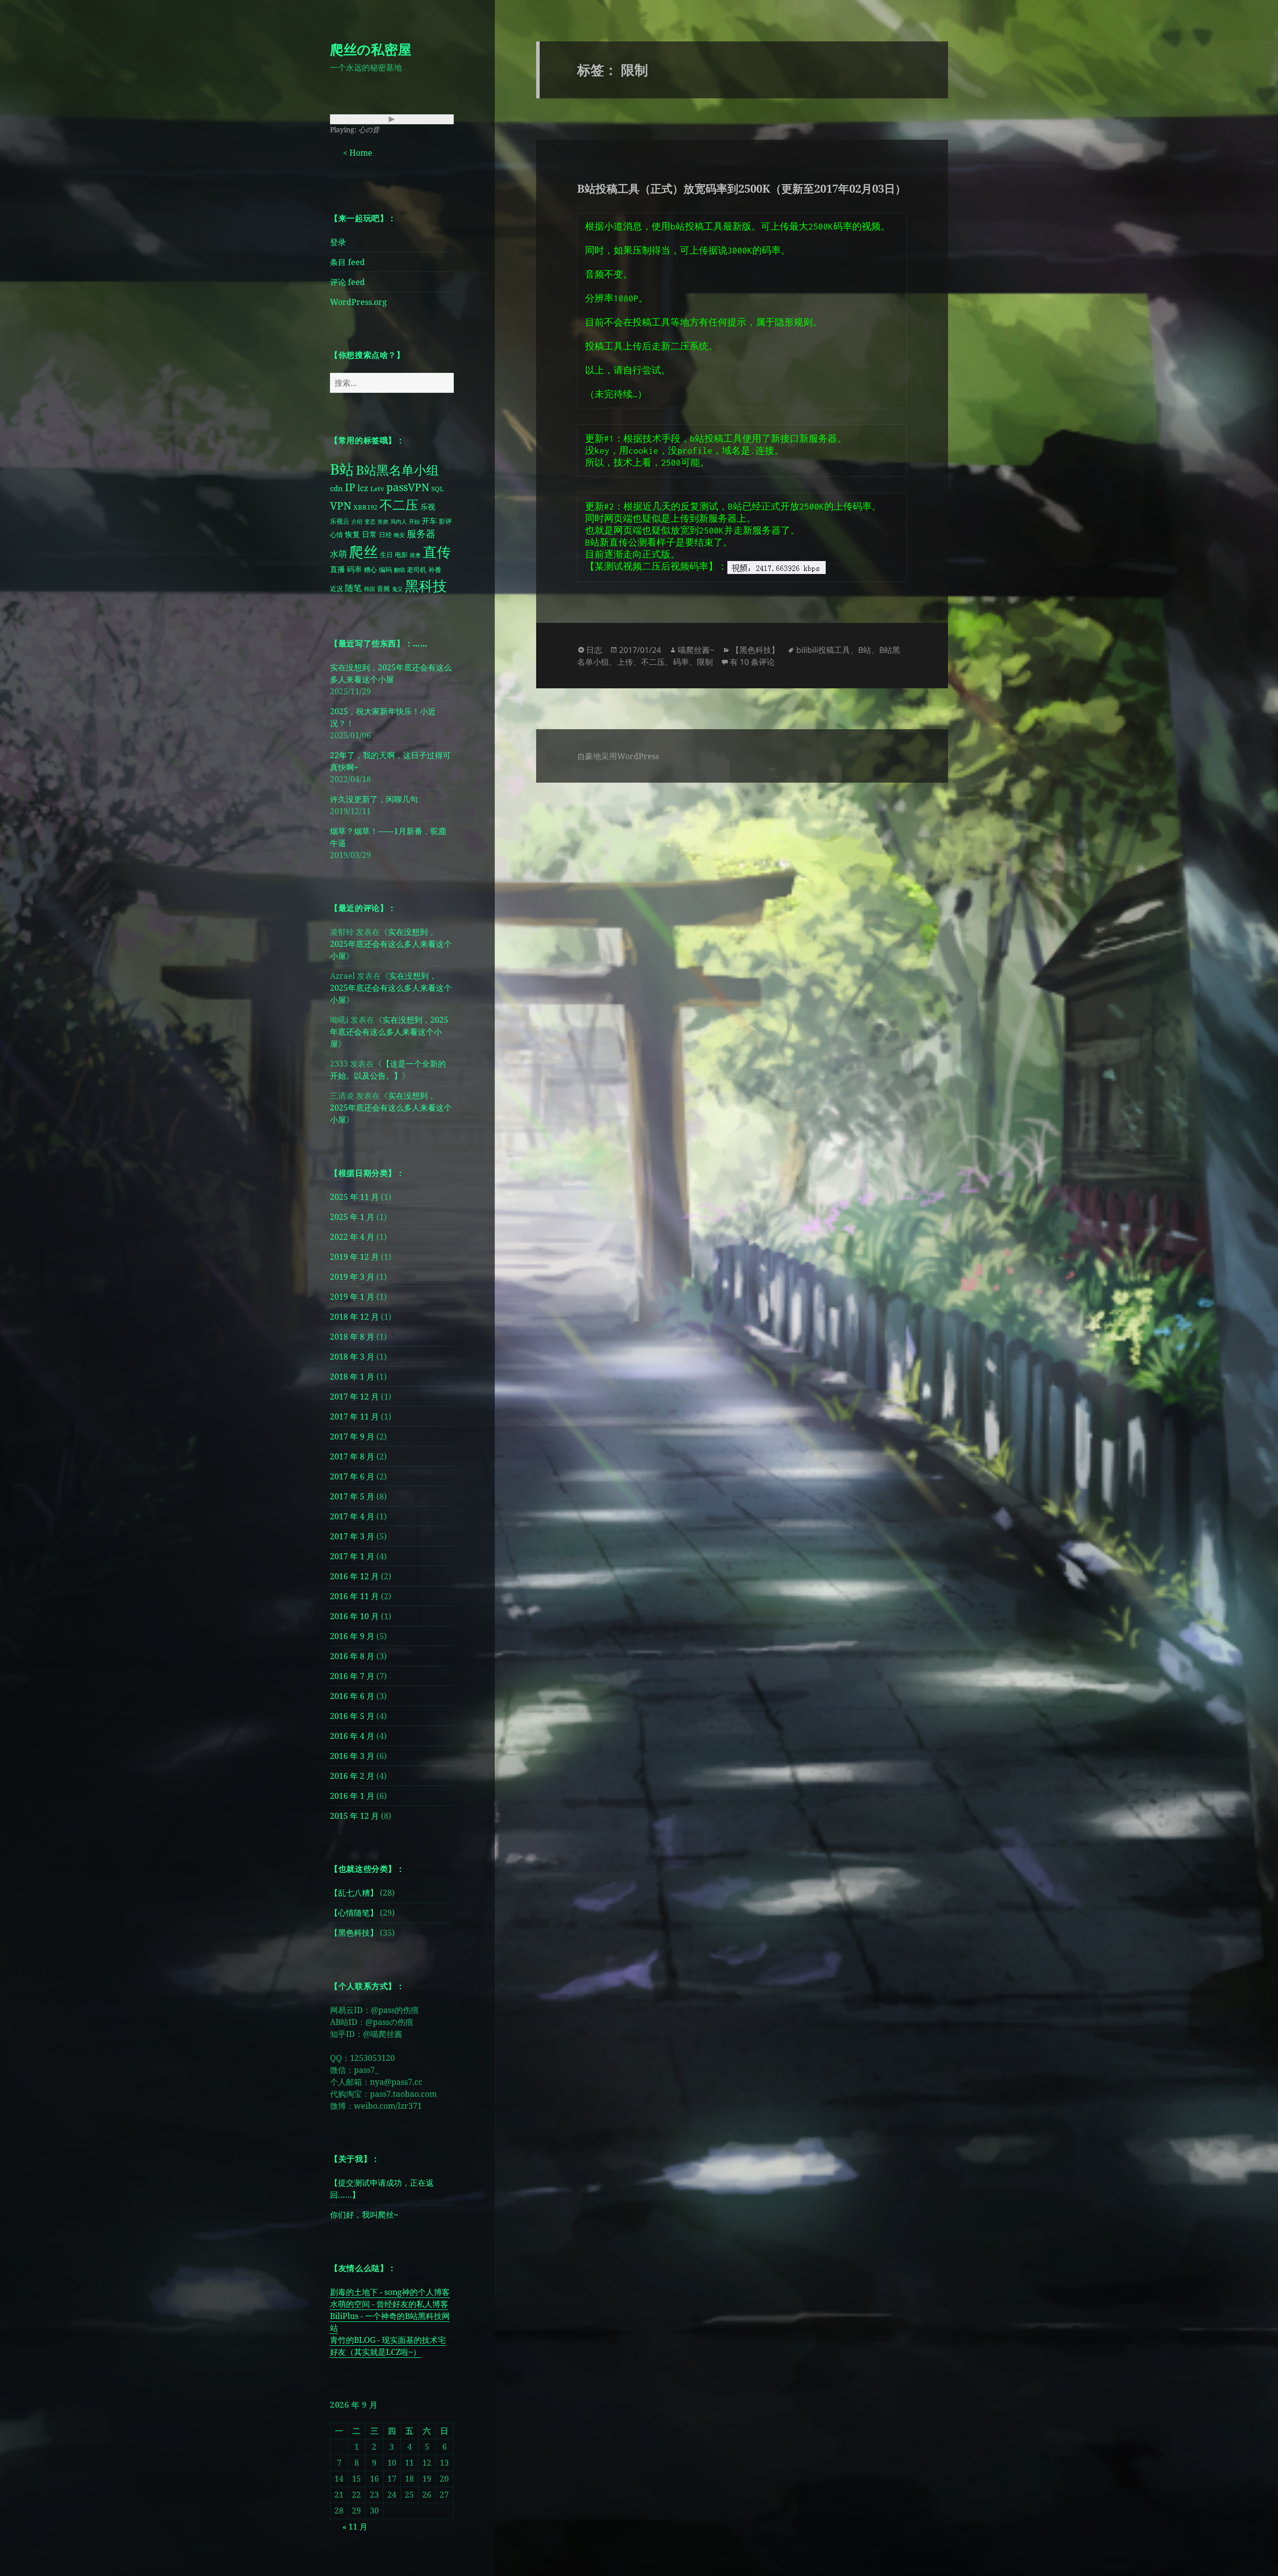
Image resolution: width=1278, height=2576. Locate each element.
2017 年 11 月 (354, 1417)
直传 (437, 552)
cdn (336, 488)
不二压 (399, 505)
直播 (337, 569)
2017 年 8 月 (352, 1456)
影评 (445, 521)
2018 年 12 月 (354, 1317)
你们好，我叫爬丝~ (364, 2215)
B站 (342, 469)
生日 (386, 555)
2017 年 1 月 (352, 1556)
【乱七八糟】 (354, 1893)
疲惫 (415, 555)
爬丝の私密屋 (371, 49)
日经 (385, 535)
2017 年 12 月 (354, 1397)
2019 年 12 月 (354, 1257)
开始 (414, 522)
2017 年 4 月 (352, 1516)
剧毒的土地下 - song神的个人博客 (390, 2292)
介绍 (357, 522)
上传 (625, 662)
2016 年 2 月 (352, 1776)
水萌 (338, 554)
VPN (341, 506)
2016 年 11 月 (354, 1596)
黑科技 (426, 585)
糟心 (370, 570)
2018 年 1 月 (352, 1377)
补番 (435, 570)
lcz (363, 488)
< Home (358, 153)
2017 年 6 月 (352, 1476)
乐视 (428, 507)
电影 (401, 555)
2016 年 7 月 (352, 1676)
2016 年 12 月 (354, 1576)
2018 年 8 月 (352, 1337)
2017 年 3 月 (352, 1536)
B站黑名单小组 (397, 470)
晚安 (399, 535)
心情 (336, 535)
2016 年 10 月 (354, 1616)
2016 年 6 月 (352, 1696)
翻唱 (399, 570)
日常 (369, 534)
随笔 (353, 588)
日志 (594, 650)
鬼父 (397, 589)
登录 (338, 242)
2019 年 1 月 (352, 1297)
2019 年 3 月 (352, 1277)
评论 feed (347, 282)
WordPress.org (358, 302)
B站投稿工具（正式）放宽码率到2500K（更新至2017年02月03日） (742, 188)
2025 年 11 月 (354, 1197)
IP (350, 487)
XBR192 (365, 507)
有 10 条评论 (752, 662)
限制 (705, 662)
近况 (336, 588)
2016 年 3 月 (352, 1756)
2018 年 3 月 (352, 1357)
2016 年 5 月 (352, 1716)
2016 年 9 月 (352, 1636)
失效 (383, 522)
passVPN (408, 487)
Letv (377, 489)
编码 (385, 570)
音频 (383, 588)
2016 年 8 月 (352, 1656)
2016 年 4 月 (352, 1736)
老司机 (417, 570)
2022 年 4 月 (352, 1237)
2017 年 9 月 (352, 1436)
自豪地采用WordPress (618, 756)
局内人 (399, 522)
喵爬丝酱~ (696, 650)
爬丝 (363, 552)
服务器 (421, 533)
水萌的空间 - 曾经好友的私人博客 (389, 2304)
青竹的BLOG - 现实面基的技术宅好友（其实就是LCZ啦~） (388, 2346)
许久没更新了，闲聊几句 (374, 799)
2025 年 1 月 (352, 1217)
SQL (438, 489)
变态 (370, 522)
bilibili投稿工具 (823, 650)
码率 (354, 569)
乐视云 (340, 521)
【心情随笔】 (354, 1913)
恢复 (352, 534)
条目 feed (347, 262)
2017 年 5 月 (352, 1496)
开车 (429, 521)
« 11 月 (355, 2527)
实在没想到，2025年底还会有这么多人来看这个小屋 (391, 944)
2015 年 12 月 (354, 1816)
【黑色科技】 (354, 1933)
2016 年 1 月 (352, 1796)
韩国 (369, 589)
